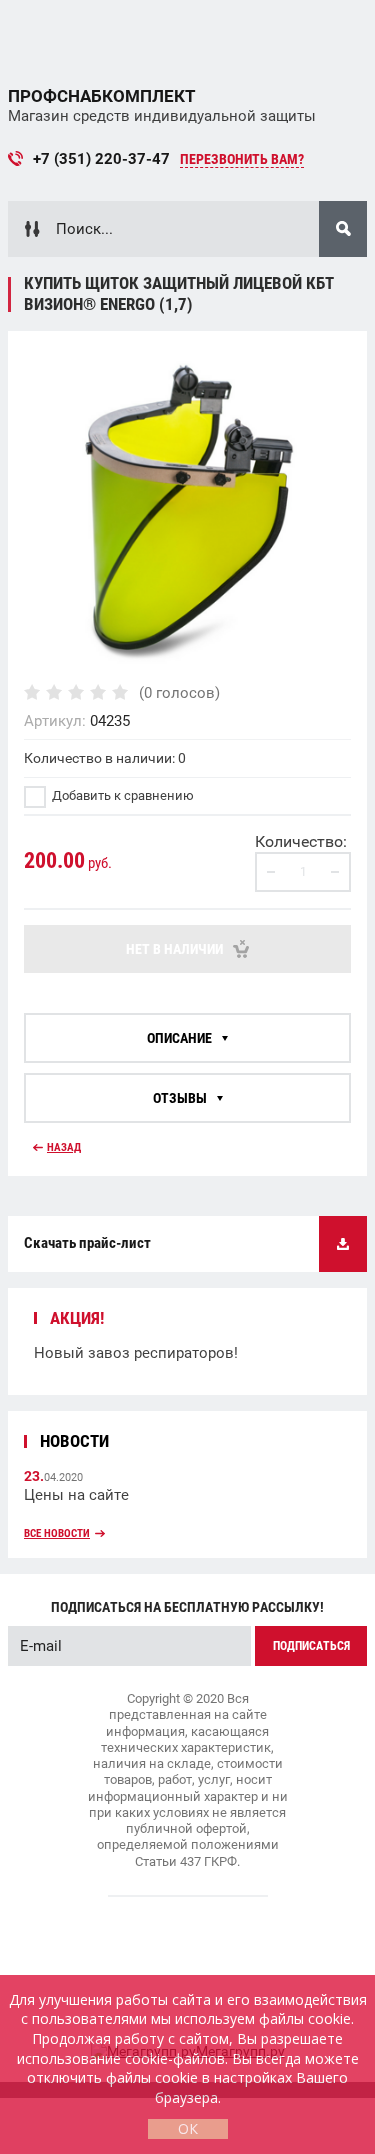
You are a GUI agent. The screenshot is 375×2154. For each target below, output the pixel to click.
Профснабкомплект (102, 96)
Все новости (57, 1533)
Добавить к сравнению (121, 795)
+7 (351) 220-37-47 (101, 159)
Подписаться (311, 1646)
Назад (64, 1147)
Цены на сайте (76, 1495)
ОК (188, 2128)
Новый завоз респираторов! (136, 1353)
